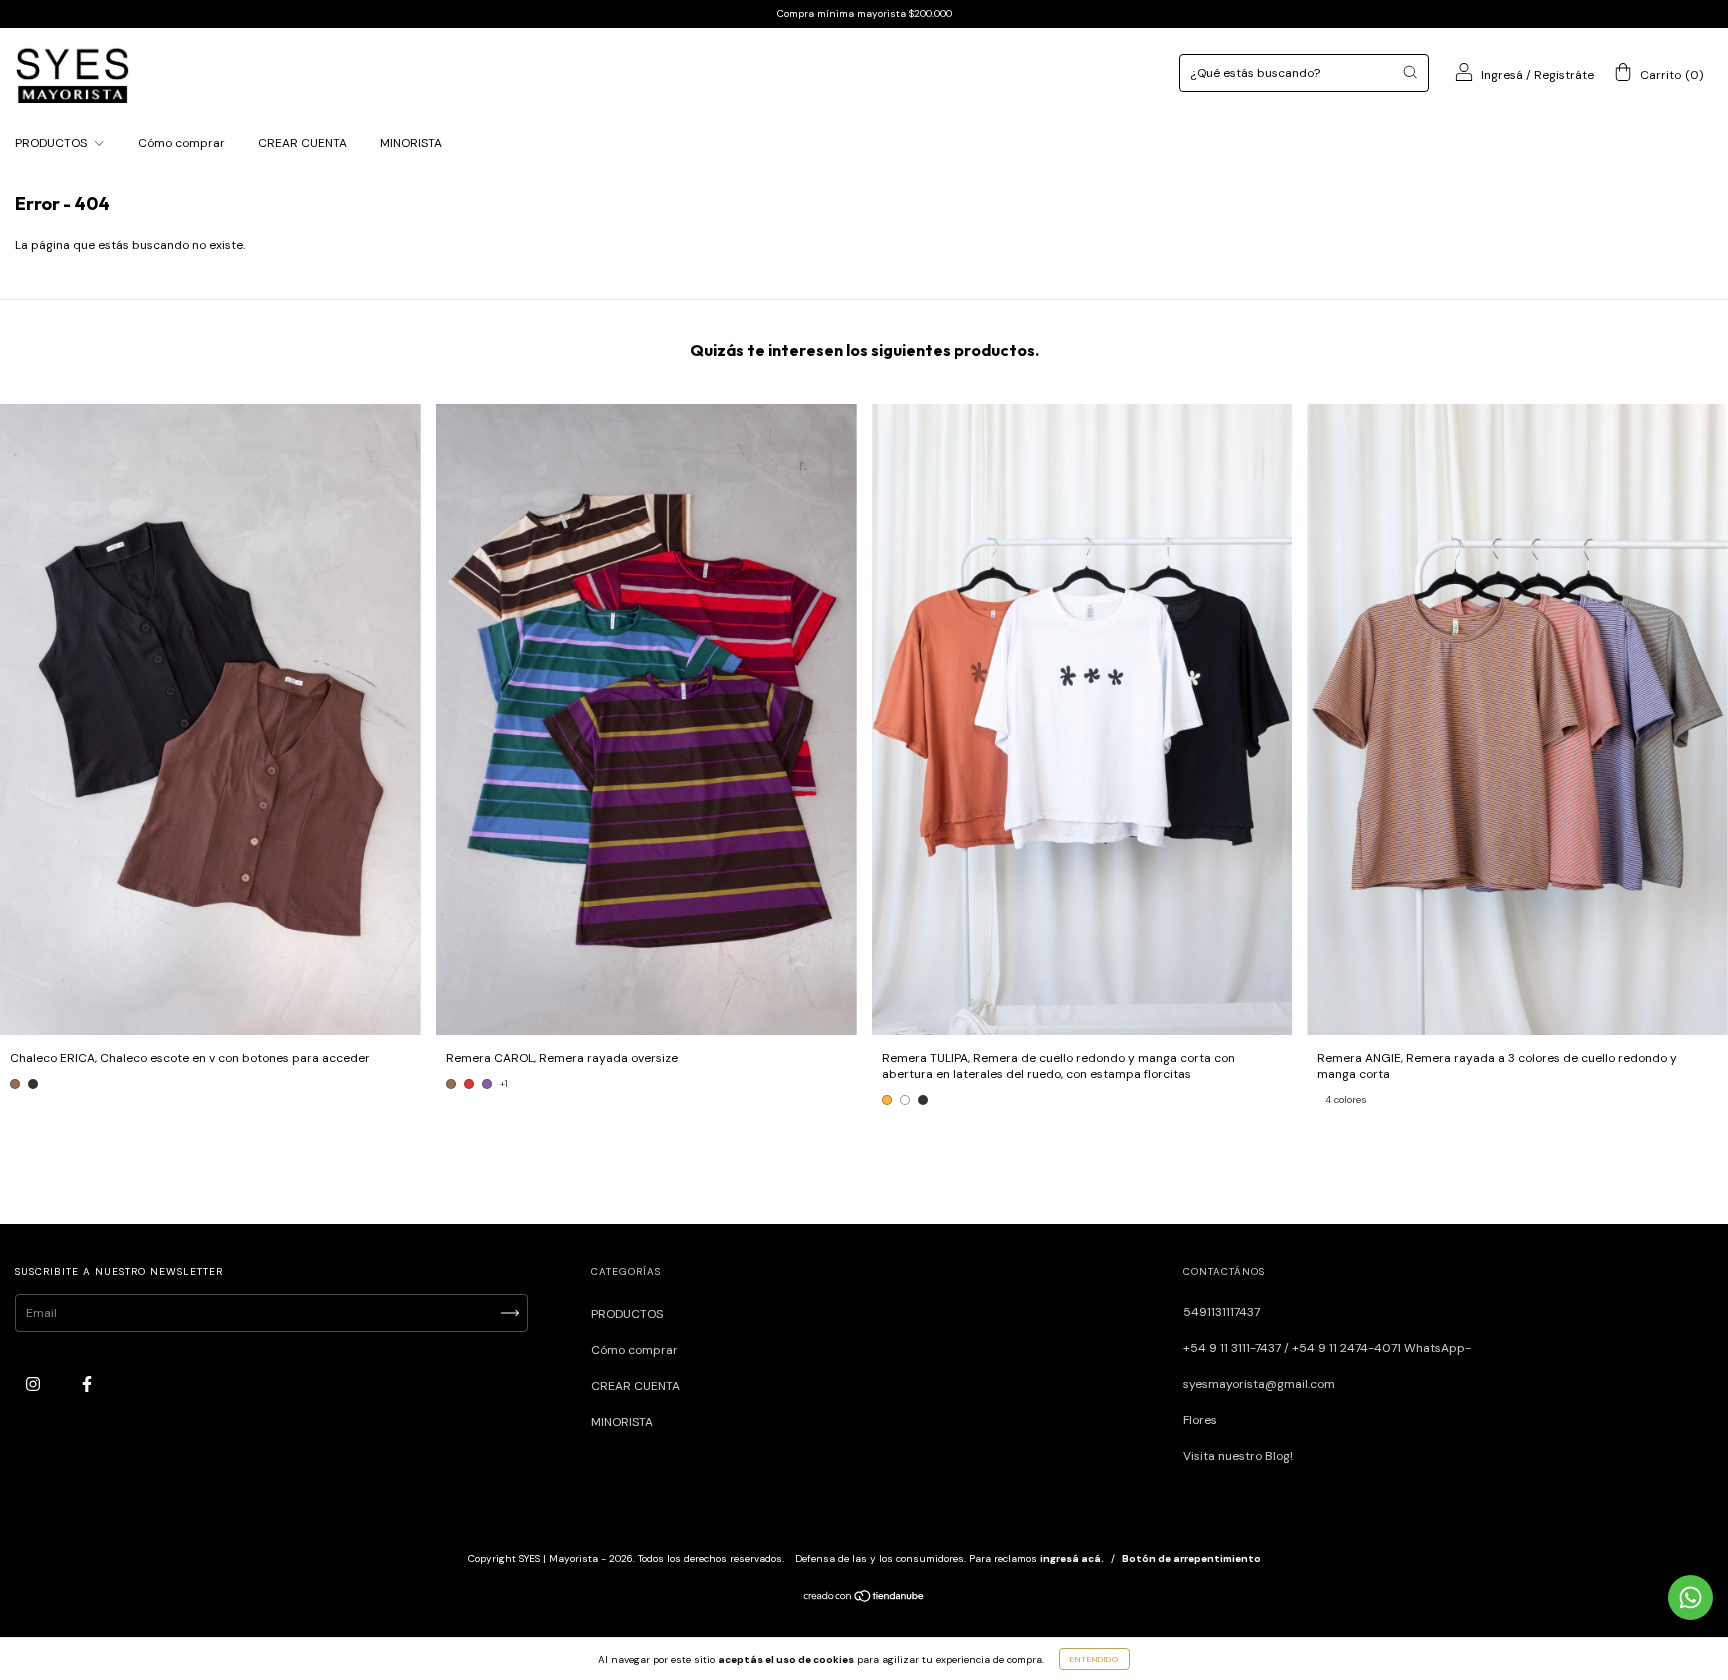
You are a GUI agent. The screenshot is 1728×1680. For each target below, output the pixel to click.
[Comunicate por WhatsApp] (1690, 1597)
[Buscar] (1410, 72)
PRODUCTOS (52, 143)
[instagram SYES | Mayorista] (34, 1385)
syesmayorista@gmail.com (1259, 1384)
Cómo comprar (181, 143)
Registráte (1564, 75)
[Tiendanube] (864, 1599)
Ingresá (1502, 75)
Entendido (1094, 1659)
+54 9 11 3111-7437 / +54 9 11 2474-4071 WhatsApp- (1327, 1348)
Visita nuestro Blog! (1238, 1456)
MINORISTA (411, 143)
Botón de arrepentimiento (1191, 1558)
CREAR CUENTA (302, 143)
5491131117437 (1221, 1312)
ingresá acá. (1072, 1558)
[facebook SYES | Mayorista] (87, 1385)
